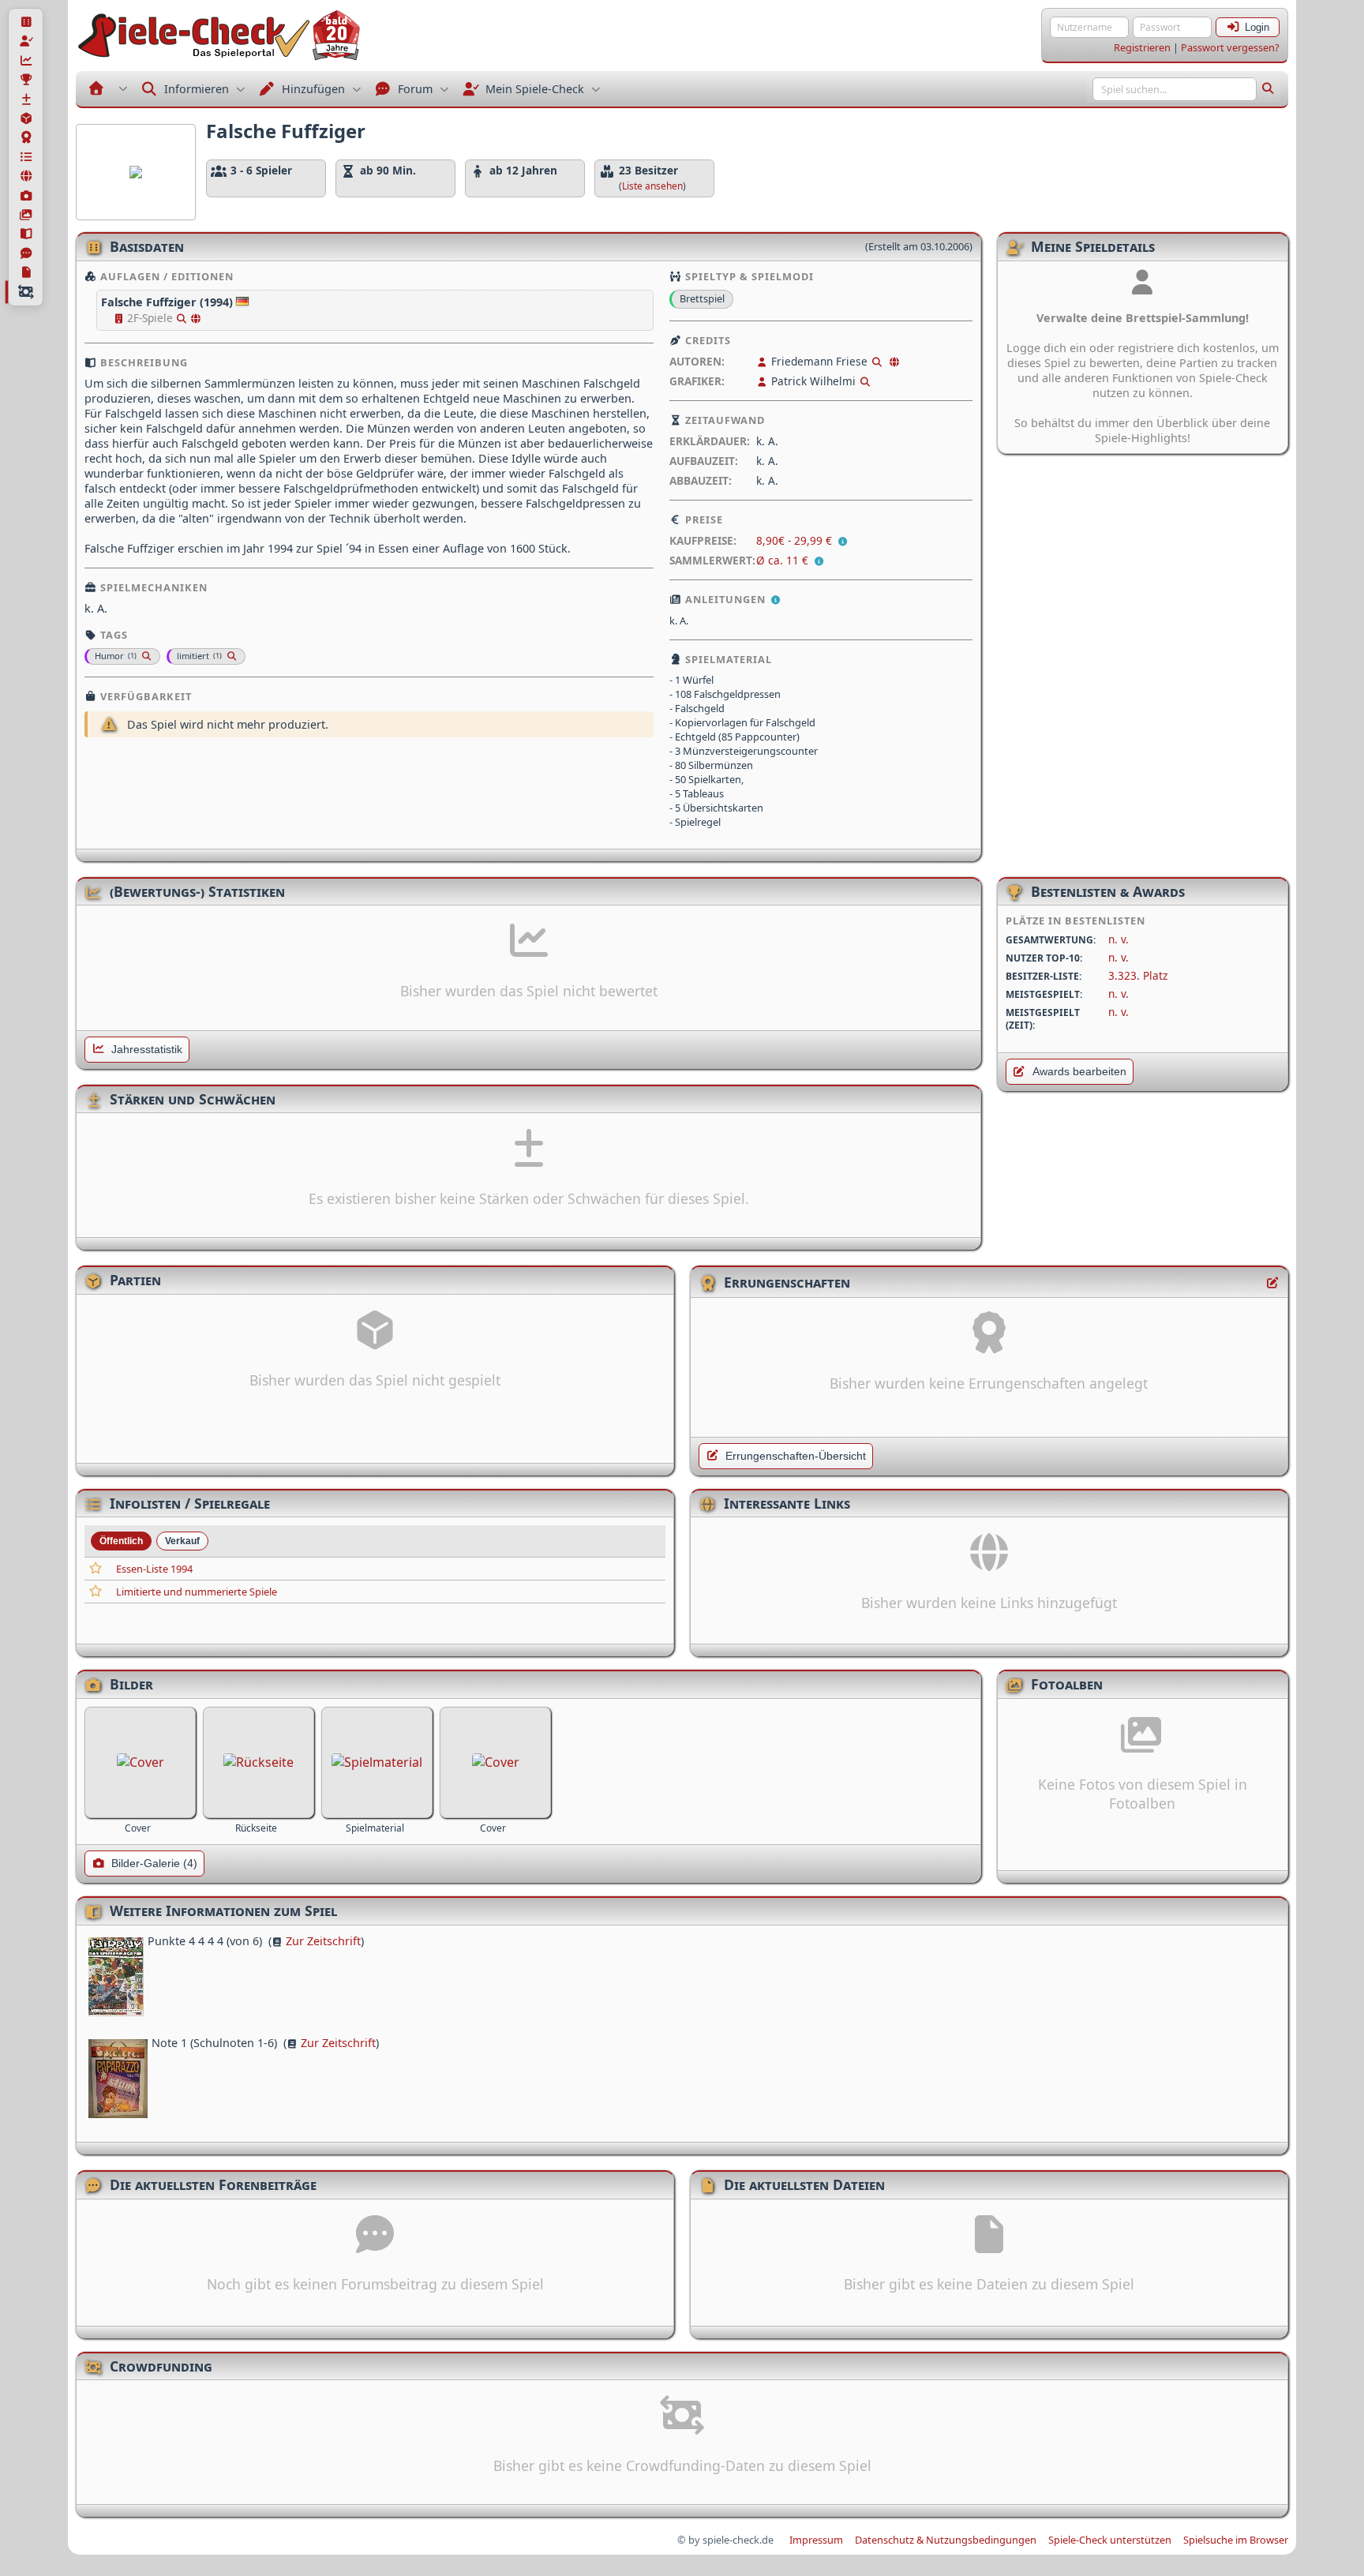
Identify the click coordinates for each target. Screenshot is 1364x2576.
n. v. (1119, 939)
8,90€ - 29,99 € (796, 540)
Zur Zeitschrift (323, 1941)
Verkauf (182, 1541)
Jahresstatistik (147, 1050)
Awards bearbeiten (1079, 1072)
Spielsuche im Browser (1236, 2540)
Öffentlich (121, 1541)
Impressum (816, 2540)
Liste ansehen (652, 186)
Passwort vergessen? (1230, 47)
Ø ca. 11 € (782, 560)
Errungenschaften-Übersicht (796, 1456)
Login (1257, 27)
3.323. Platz (1138, 975)
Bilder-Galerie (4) (154, 1864)
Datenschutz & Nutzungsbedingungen (946, 2540)
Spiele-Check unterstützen (1110, 2540)
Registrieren (1142, 47)
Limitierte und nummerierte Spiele (197, 1592)
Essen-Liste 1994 (154, 1569)
